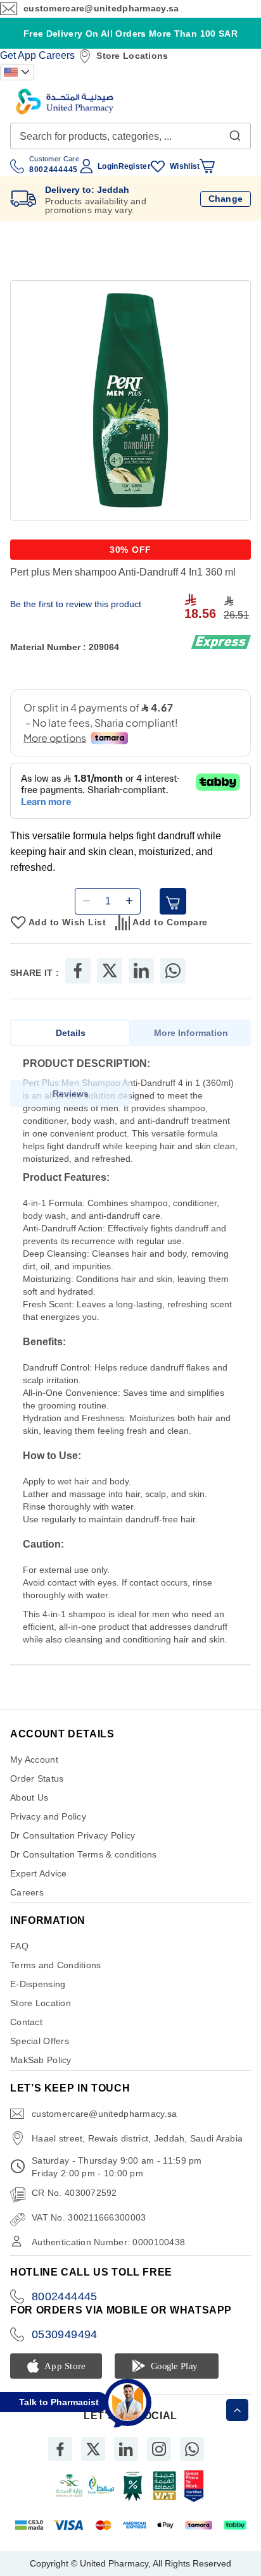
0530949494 (65, 2334)
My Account (34, 1759)
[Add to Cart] (173, 901)
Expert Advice (39, 1873)
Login (108, 166)
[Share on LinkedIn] (141, 971)
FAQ (19, 1946)
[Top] (237, 2410)
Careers (57, 55)
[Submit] (235, 133)
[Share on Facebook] (78, 971)
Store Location (41, 2003)
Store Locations (132, 56)
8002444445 (65, 2296)
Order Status (37, 1778)
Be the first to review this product (76, 604)
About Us (29, 1797)
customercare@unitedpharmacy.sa (101, 8)
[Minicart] (207, 166)
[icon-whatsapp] (192, 2449)
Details (71, 1033)
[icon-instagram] (159, 2449)
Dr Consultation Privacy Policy (73, 1835)
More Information (191, 1033)
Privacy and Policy (48, 1816)
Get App (18, 55)
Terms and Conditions (56, 1965)
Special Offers (40, 2041)
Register (135, 166)
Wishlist (185, 166)
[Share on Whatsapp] (173, 971)
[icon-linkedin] (126, 2449)
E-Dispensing (38, 1984)
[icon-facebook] (60, 2449)
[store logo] (65, 102)
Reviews (71, 1094)
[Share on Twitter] (110, 971)
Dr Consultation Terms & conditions (84, 1854)
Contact (26, 2022)
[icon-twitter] (93, 2449)
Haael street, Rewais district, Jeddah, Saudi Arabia (137, 2138)
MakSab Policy (41, 2060)
